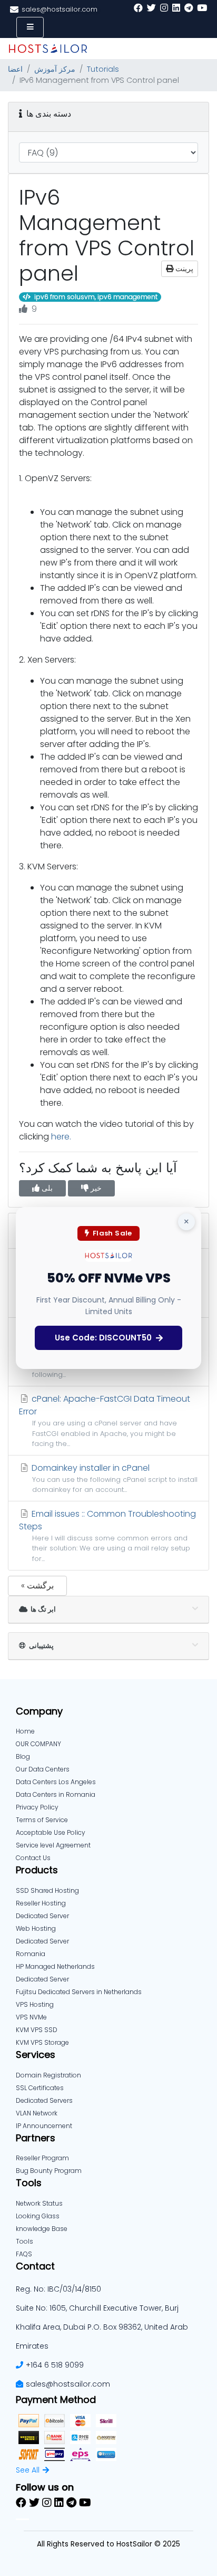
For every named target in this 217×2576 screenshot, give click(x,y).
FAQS (24, 2254)
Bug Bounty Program (49, 2171)
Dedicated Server (42, 1979)
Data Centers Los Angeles (56, 1782)
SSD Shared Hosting (47, 1890)
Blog (23, 1756)
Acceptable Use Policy (51, 1832)
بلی (46, 1188)
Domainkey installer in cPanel (114, 1478)
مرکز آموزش (55, 69)
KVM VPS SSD (37, 2030)
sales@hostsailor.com (68, 2384)
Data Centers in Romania (56, 1794)
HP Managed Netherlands (55, 1966)
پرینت (183, 269)
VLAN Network (37, 2113)
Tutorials (103, 69)
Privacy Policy (37, 1807)
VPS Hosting (35, 2004)
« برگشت (37, 1586)
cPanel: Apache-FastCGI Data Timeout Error (105, 1420)
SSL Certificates (40, 2088)
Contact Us (33, 1858)
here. (61, 1137)
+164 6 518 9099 (55, 2365)
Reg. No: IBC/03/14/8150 (58, 2289)
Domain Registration (48, 2075)
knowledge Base (42, 2229)
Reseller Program (42, 2158)
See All (28, 2470)
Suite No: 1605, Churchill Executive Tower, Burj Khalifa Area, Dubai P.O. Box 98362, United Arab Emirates (102, 2327)
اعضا (15, 69)
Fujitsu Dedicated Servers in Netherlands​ (79, 1992)
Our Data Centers (43, 1769)
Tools (24, 2241)
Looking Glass (38, 2216)
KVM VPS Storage (42, 2042)
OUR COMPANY (38, 1744)
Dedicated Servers (44, 2100)
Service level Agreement (53, 1845)
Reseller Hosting (41, 1903)
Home (25, 1731)
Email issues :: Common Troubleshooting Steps (107, 1535)
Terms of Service (42, 1820)
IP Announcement (44, 2126)
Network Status (39, 2203)
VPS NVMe (31, 2017)
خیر (95, 1188)
